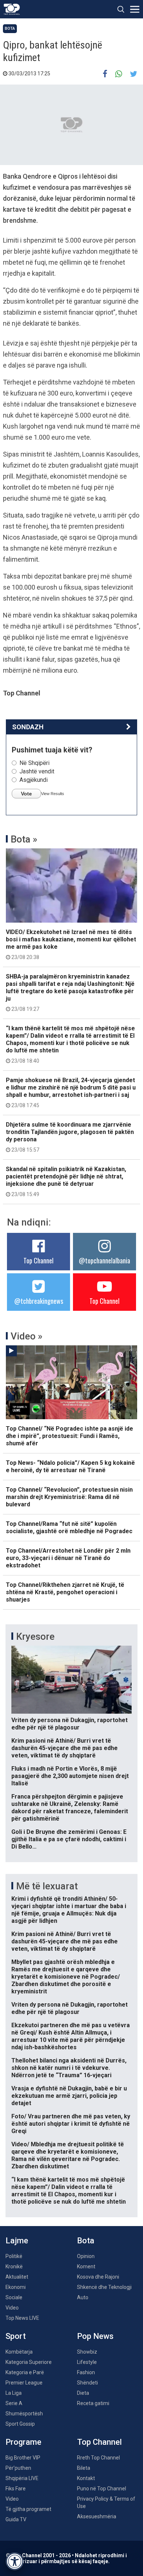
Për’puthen (18, 2468)
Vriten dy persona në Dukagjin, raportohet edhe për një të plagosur (69, 1724)
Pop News (95, 2336)
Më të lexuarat (47, 1886)
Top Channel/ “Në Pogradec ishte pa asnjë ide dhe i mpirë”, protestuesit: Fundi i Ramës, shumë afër (69, 1436)
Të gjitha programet (28, 2509)
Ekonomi (16, 2287)
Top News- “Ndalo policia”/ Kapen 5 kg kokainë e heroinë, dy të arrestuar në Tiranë (70, 1466)
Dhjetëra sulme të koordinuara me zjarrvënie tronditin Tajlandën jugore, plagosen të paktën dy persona (70, 1137)
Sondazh (28, 727)
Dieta (83, 2393)
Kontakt (86, 2478)
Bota (10, 28)
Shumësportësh (24, 2414)
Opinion (86, 2256)
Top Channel (38, 1260)
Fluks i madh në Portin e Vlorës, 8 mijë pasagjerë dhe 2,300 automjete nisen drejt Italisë (70, 1776)
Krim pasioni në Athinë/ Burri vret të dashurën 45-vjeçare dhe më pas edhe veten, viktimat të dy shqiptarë (65, 1748)
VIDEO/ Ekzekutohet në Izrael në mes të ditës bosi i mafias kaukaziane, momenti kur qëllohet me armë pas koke (71, 944)
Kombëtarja (19, 2352)
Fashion (86, 2372)
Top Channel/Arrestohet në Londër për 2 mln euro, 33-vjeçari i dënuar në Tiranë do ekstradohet (68, 1558)
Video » (27, 1336)
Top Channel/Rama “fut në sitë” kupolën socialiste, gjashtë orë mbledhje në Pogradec (69, 1527)
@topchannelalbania (104, 1260)
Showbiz (87, 2352)
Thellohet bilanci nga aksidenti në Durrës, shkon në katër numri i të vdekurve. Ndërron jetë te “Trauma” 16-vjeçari (69, 2068)
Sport (16, 2336)
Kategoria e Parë (25, 2372)
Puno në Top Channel (102, 2489)
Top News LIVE (22, 2318)
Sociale (14, 2297)
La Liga (14, 2393)
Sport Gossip (20, 2424)
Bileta (84, 2468)
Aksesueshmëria (97, 2516)
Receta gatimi (93, 2403)
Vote (26, 794)
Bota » (24, 839)
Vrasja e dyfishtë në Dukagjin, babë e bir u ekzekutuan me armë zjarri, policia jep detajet (69, 2096)
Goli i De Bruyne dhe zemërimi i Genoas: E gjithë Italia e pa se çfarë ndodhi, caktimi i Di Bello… (69, 1839)
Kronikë (14, 2266)
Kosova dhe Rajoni (98, 2277)
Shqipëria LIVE (22, 2478)
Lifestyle (87, 2362)
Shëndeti (87, 2383)
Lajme (17, 2241)
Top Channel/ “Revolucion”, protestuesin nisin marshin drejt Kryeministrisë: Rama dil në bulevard (69, 1497)
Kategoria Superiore (29, 2362)
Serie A (14, 2403)
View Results (53, 794)
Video (12, 2308)
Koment (86, 2266)
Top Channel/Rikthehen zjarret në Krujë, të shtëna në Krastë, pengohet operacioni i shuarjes (65, 1592)
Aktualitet (17, 2277)
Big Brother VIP (23, 2458)
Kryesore (35, 1636)
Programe (23, 2442)
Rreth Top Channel (98, 2458)
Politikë (14, 2256)
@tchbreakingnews (39, 1301)
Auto (83, 2297)
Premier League (24, 2383)
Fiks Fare (16, 2489)
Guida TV (16, 2519)
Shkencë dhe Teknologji (104, 2287)
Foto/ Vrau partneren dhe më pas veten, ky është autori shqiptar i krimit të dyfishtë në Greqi (71, 2124)
